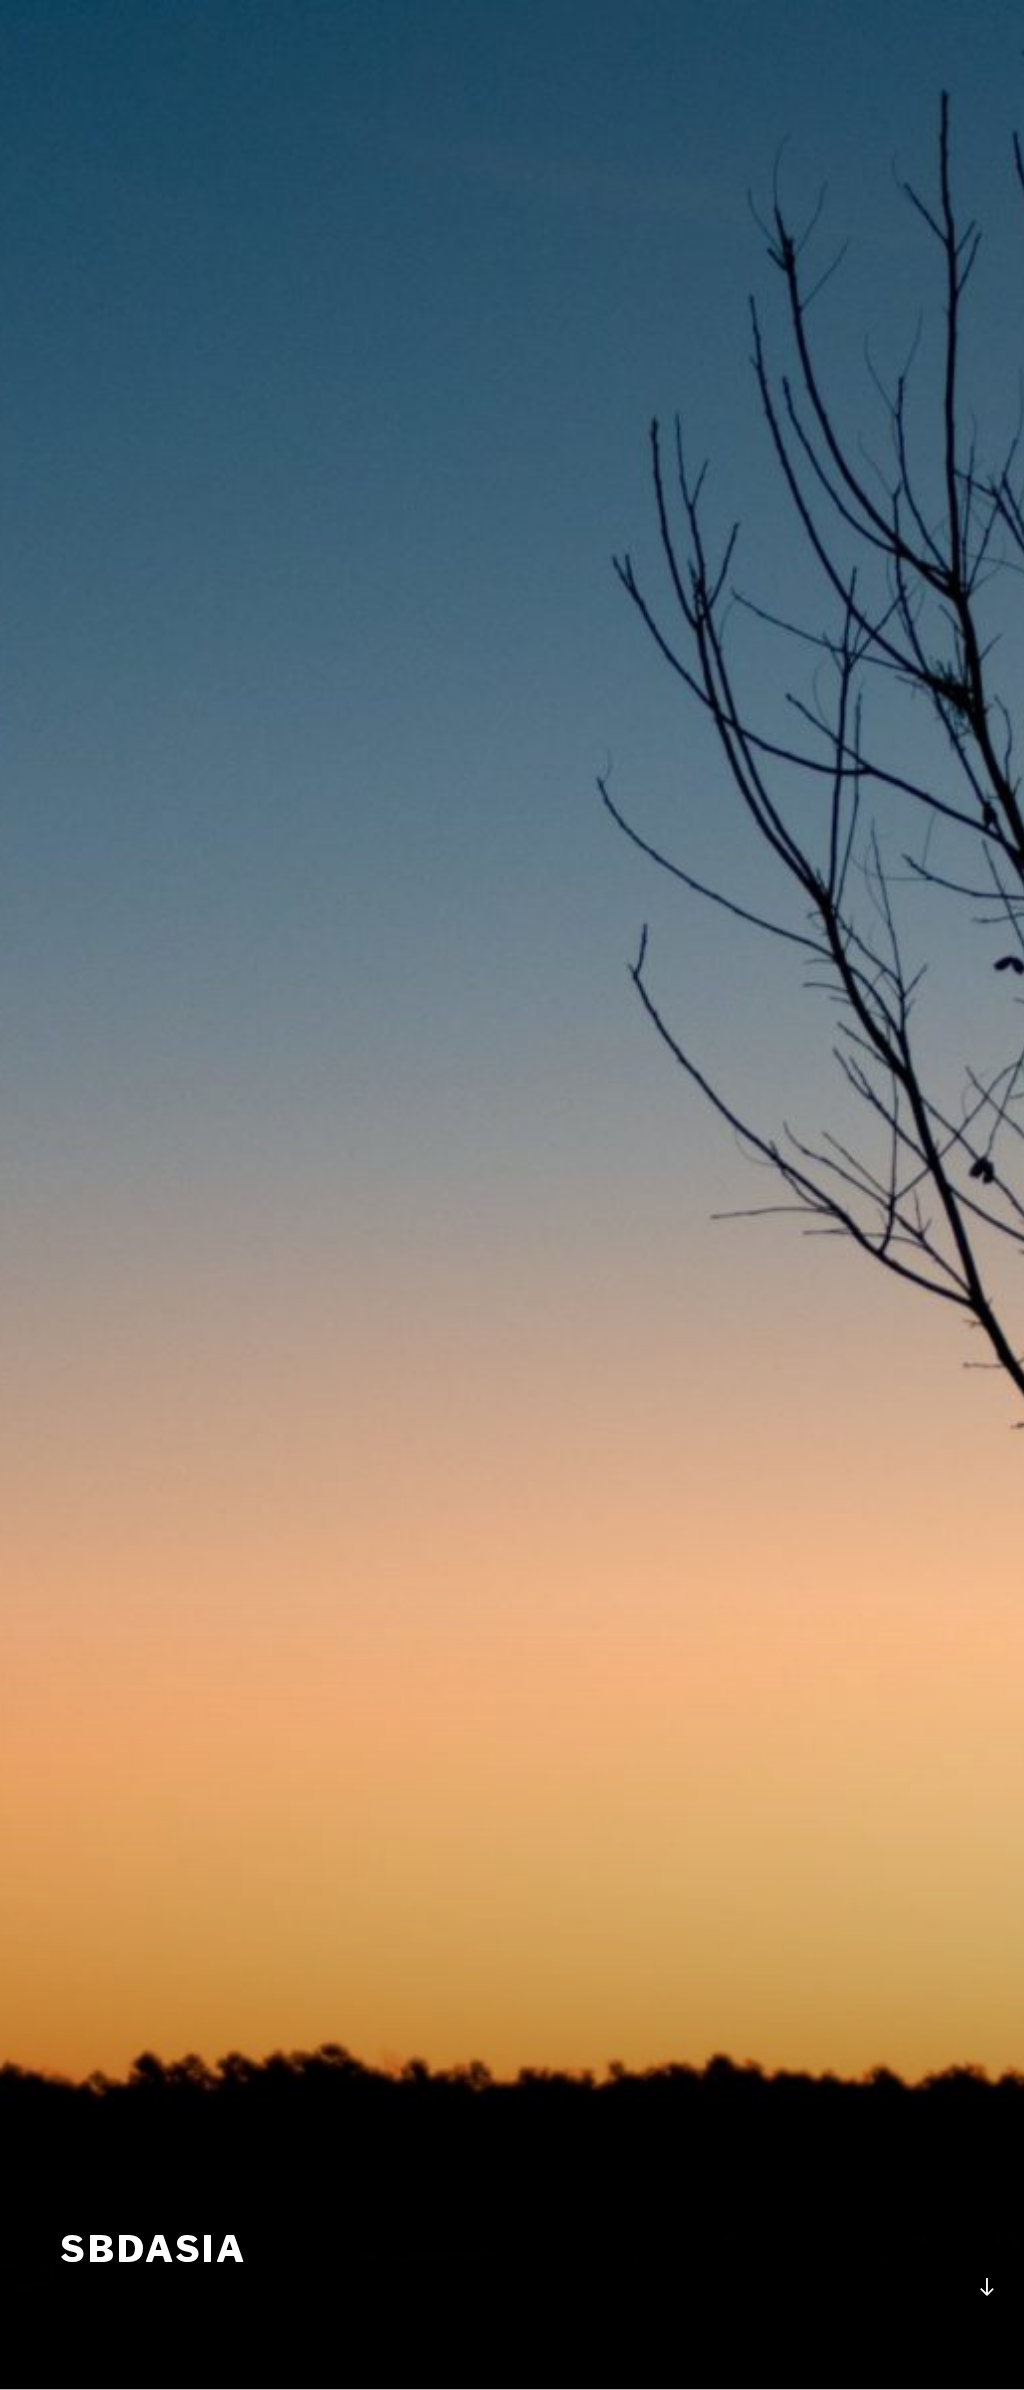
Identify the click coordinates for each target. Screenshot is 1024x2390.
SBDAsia (153, 2249)
